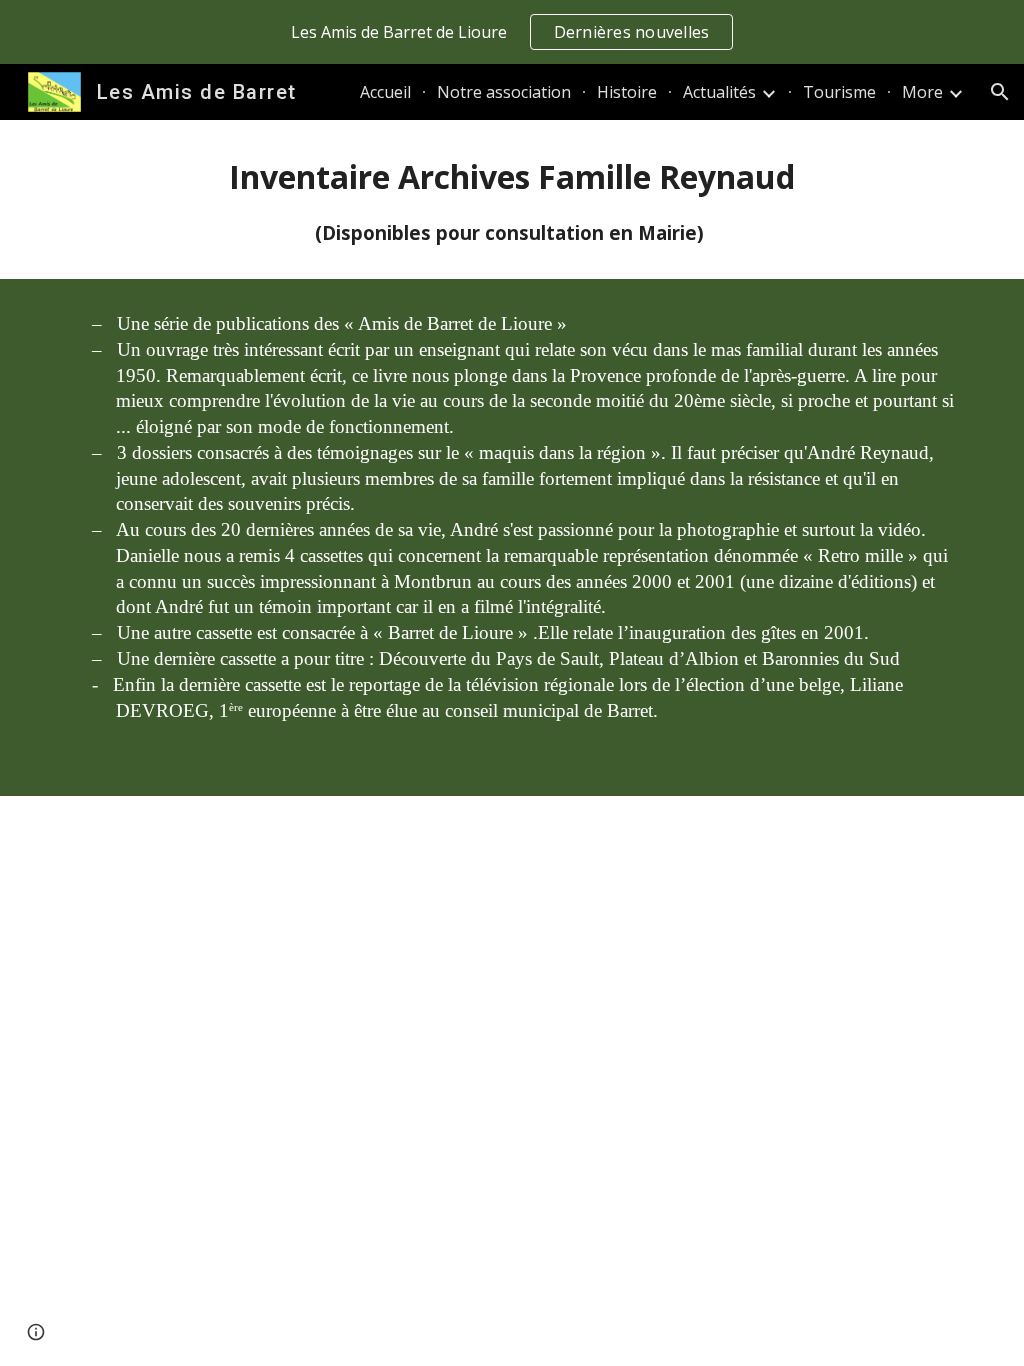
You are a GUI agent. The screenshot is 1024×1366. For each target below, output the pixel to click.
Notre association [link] (504, 92)
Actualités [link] (719, 92)
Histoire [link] (627, 92)
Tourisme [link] (839, 92)
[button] (1000, 92)
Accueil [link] (385, 92)
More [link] (922, 92)
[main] (512, 199)
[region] (512, 32)
